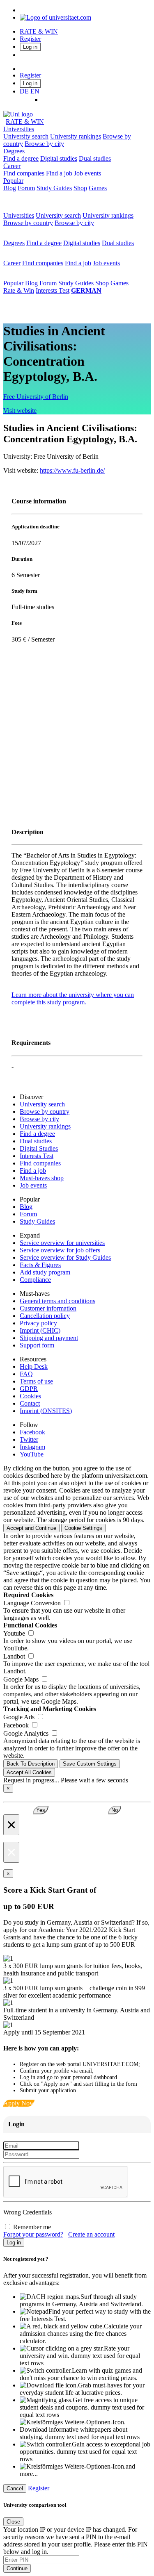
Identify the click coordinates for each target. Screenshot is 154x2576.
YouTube (32, 1454)
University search (26, 136)
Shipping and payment (49, 1338)
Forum (26, 188)
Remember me (32, 2227)
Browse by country (28, 223)
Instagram (32, 1447)
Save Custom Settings (90, 1764)
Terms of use (36, 1381)
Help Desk (34, 1367)
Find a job (59, 173)
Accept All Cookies (29, 1772)
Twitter (29, 1439)
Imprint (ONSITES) (46, 1411)
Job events (87, 173)
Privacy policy (38, 1323)
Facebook (32, 1432)
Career (12, 166)
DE (24, 91)
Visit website (20, 411)
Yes (41, 1810)
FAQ (26, 1374)
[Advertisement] (77, 735)
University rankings (76, 136)
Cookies (30, 1396)
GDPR (29, 1389)
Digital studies (59, 158)
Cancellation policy (45, 1316)
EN (35, 91)
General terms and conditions (57, 1301)
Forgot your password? (33, 2234)
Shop (80, 188)
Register (30, 39)
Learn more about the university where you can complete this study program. (73, 998)
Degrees (14, 151)
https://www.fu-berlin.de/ (72, 470)
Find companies (24, 173)
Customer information (48, 1308)
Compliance (35, 1280)
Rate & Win (19, 290)
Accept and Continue (31, 1528)
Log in (30, 47)
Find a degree (21, 158)
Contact (30, 1403)
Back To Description (31, 1764)
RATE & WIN (39, 31)
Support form (37, 1345)
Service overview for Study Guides (65, 1257)
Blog (10, 188)
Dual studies (95, 158)
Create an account (91, 2234)
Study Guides (54, 188)
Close (13, 2522)
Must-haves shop (42, 1178)
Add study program (45, 1272)
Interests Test (53, 290)
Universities (19, 129)
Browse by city (44, 144)
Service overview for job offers (60, 1250)
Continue (17, 2568)
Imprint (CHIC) (40, 1330)
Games (98, 188)
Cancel (15, 2488)
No (115, 1810)
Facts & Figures (40, 1265)
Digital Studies (39, 1148)
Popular (13, 181)
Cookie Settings (83, 1528)
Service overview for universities (62, 1243)
